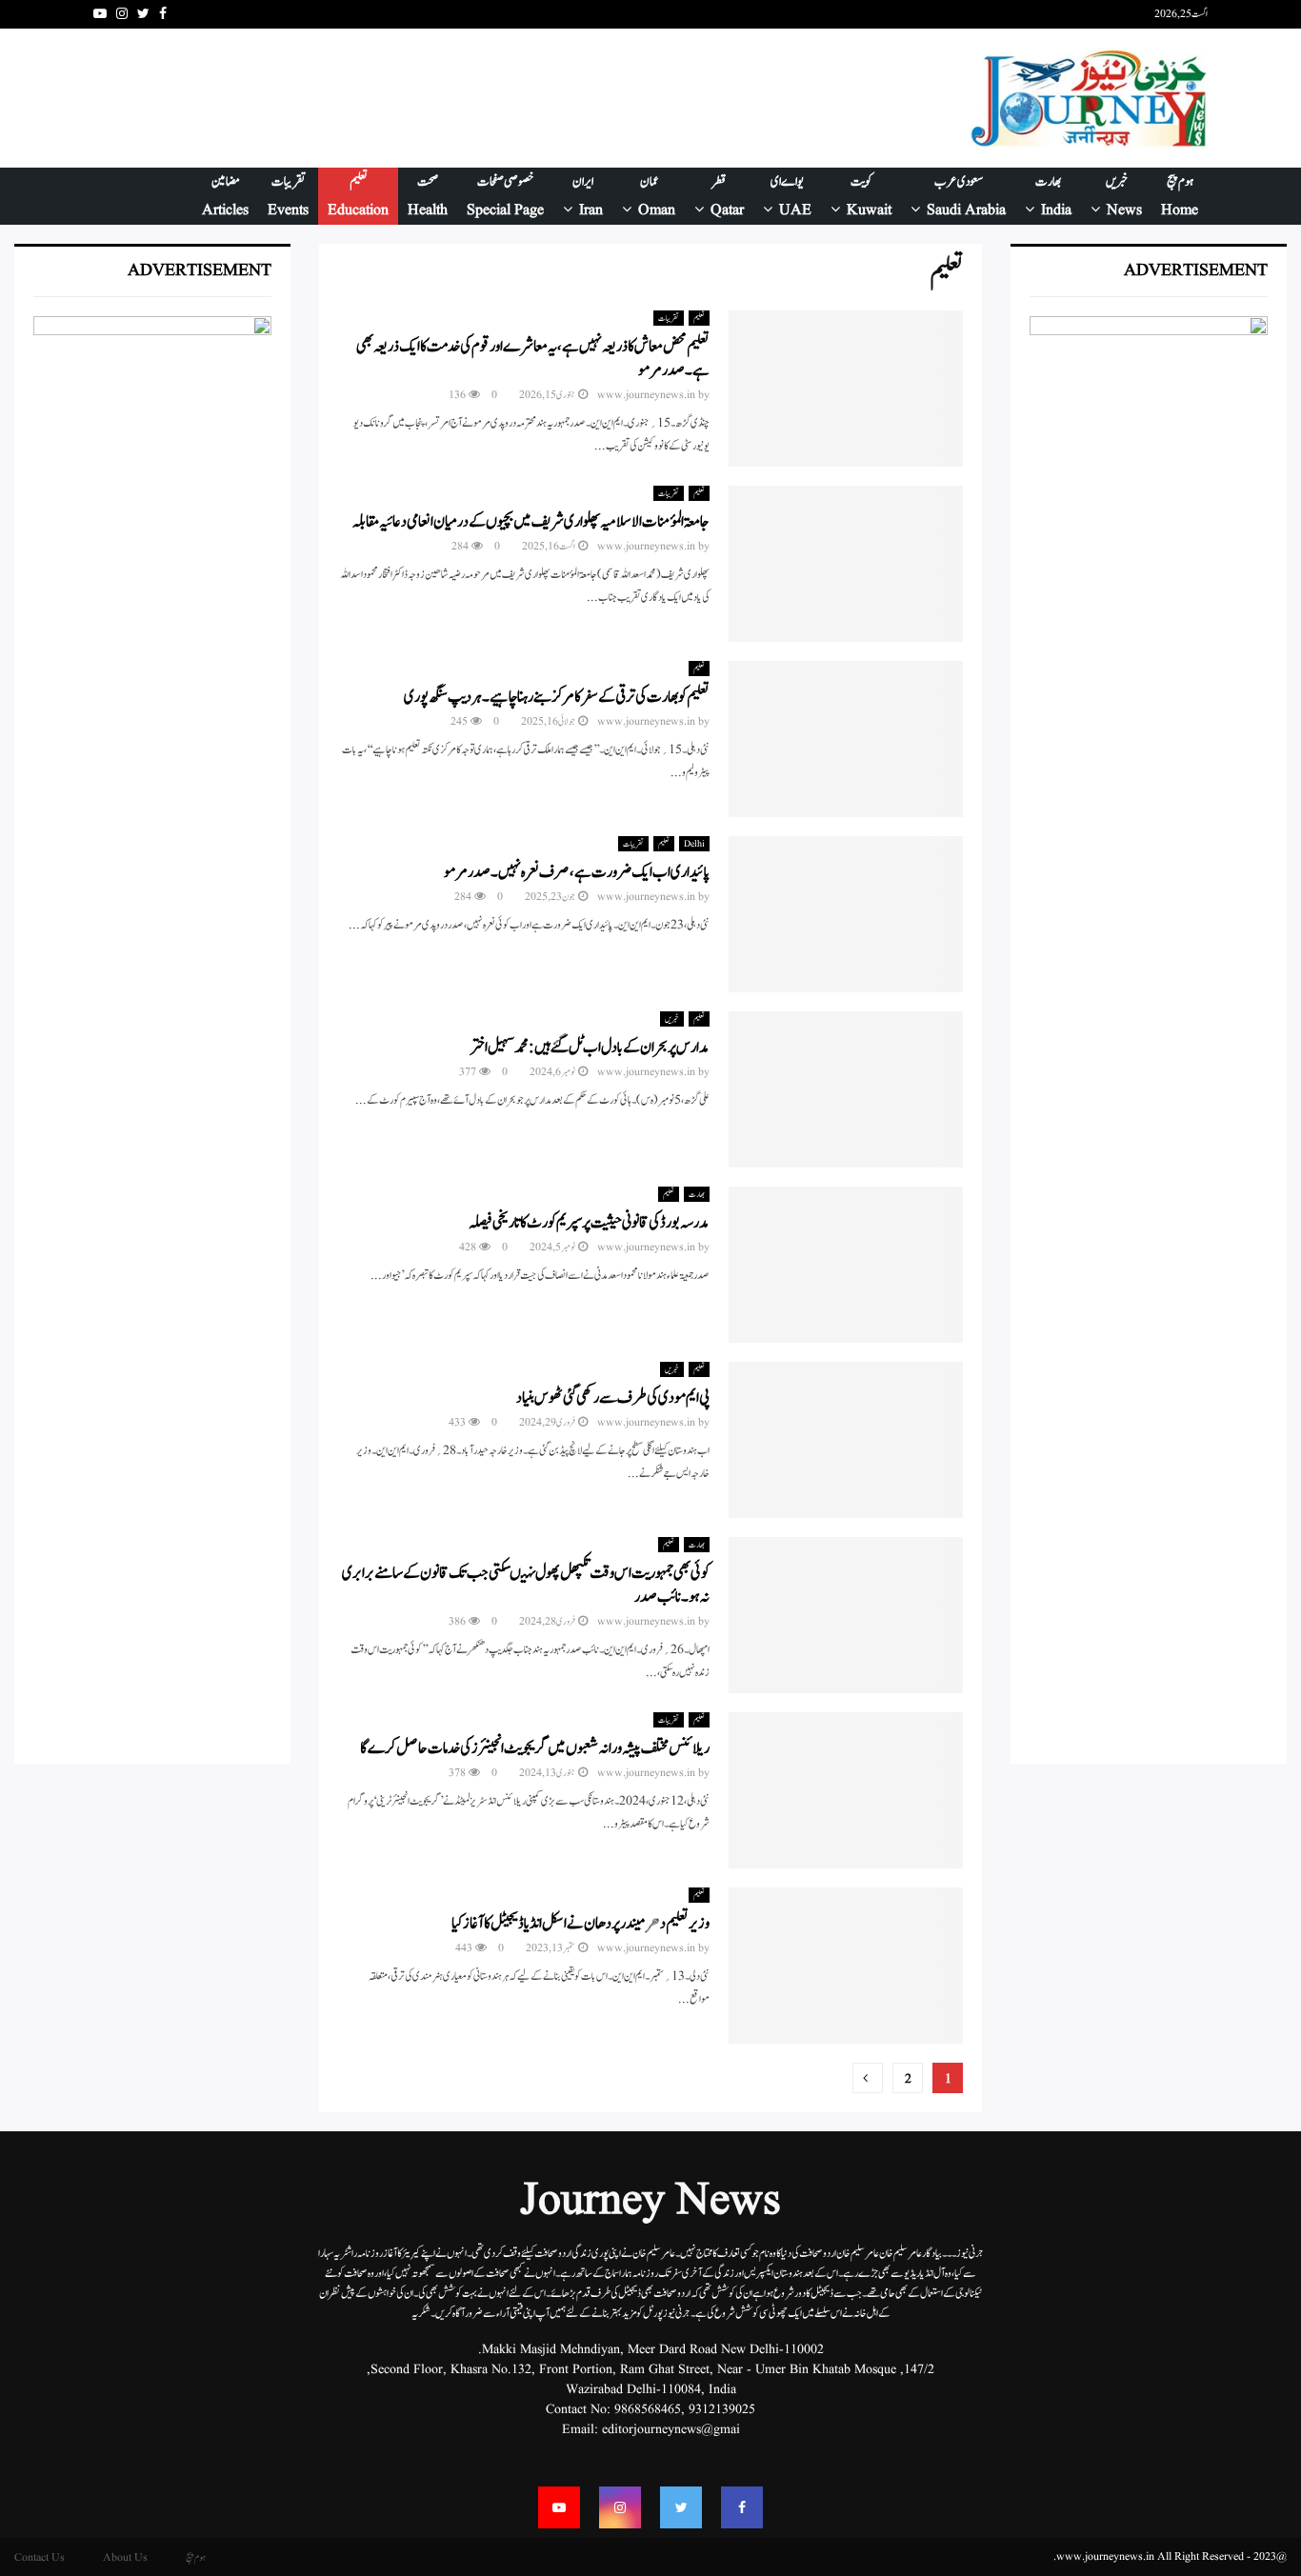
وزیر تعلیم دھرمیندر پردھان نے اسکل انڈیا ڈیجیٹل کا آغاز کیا (580, 1924)
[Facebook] (742, 2507)
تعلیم (699, 318)
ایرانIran (588, 196)
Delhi (694, 844)
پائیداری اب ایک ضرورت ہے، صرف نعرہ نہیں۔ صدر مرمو (577, 872)
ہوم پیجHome (1180, 196)
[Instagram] (620, 2507)
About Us (125, 2557)
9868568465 (648, 2409)
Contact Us (40, 2557)
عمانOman (657, 196)
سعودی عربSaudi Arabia (966, 196)
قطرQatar (727, 196)
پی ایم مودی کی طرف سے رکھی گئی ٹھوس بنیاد (613, 1398)
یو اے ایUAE (791, 196)
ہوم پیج (196, 2557)
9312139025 (722, 2409)
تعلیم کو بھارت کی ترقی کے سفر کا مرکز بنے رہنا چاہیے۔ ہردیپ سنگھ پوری (557, 697)
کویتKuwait (869, 196)
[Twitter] (681, 2507)
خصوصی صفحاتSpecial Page (505, 196)
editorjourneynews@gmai (671, 2429)
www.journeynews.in (646, 395)
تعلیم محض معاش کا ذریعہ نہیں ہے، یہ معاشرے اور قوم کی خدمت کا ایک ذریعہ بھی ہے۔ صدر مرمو (533, 359)
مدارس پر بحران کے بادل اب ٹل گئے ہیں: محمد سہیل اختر (590, 1048)
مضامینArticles (225, 196)
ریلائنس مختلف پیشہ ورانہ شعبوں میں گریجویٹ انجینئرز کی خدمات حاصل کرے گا (535, 1748)
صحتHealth (428, 196)
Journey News (650, 2202)
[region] (1149, 1030)
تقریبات (669, 318)
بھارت (697, 1194)
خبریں (672, 1019)
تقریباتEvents (288, 196)
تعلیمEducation (358, 196)
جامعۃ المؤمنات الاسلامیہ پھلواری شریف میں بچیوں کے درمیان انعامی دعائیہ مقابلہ (531, 522)
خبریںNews (1124, 196)
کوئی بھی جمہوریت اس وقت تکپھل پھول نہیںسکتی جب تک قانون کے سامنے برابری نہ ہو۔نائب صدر (526, 1585)
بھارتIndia (1053, 196)
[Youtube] (559, 2507)
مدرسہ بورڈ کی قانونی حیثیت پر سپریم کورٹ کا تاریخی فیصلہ (589, 1223)
